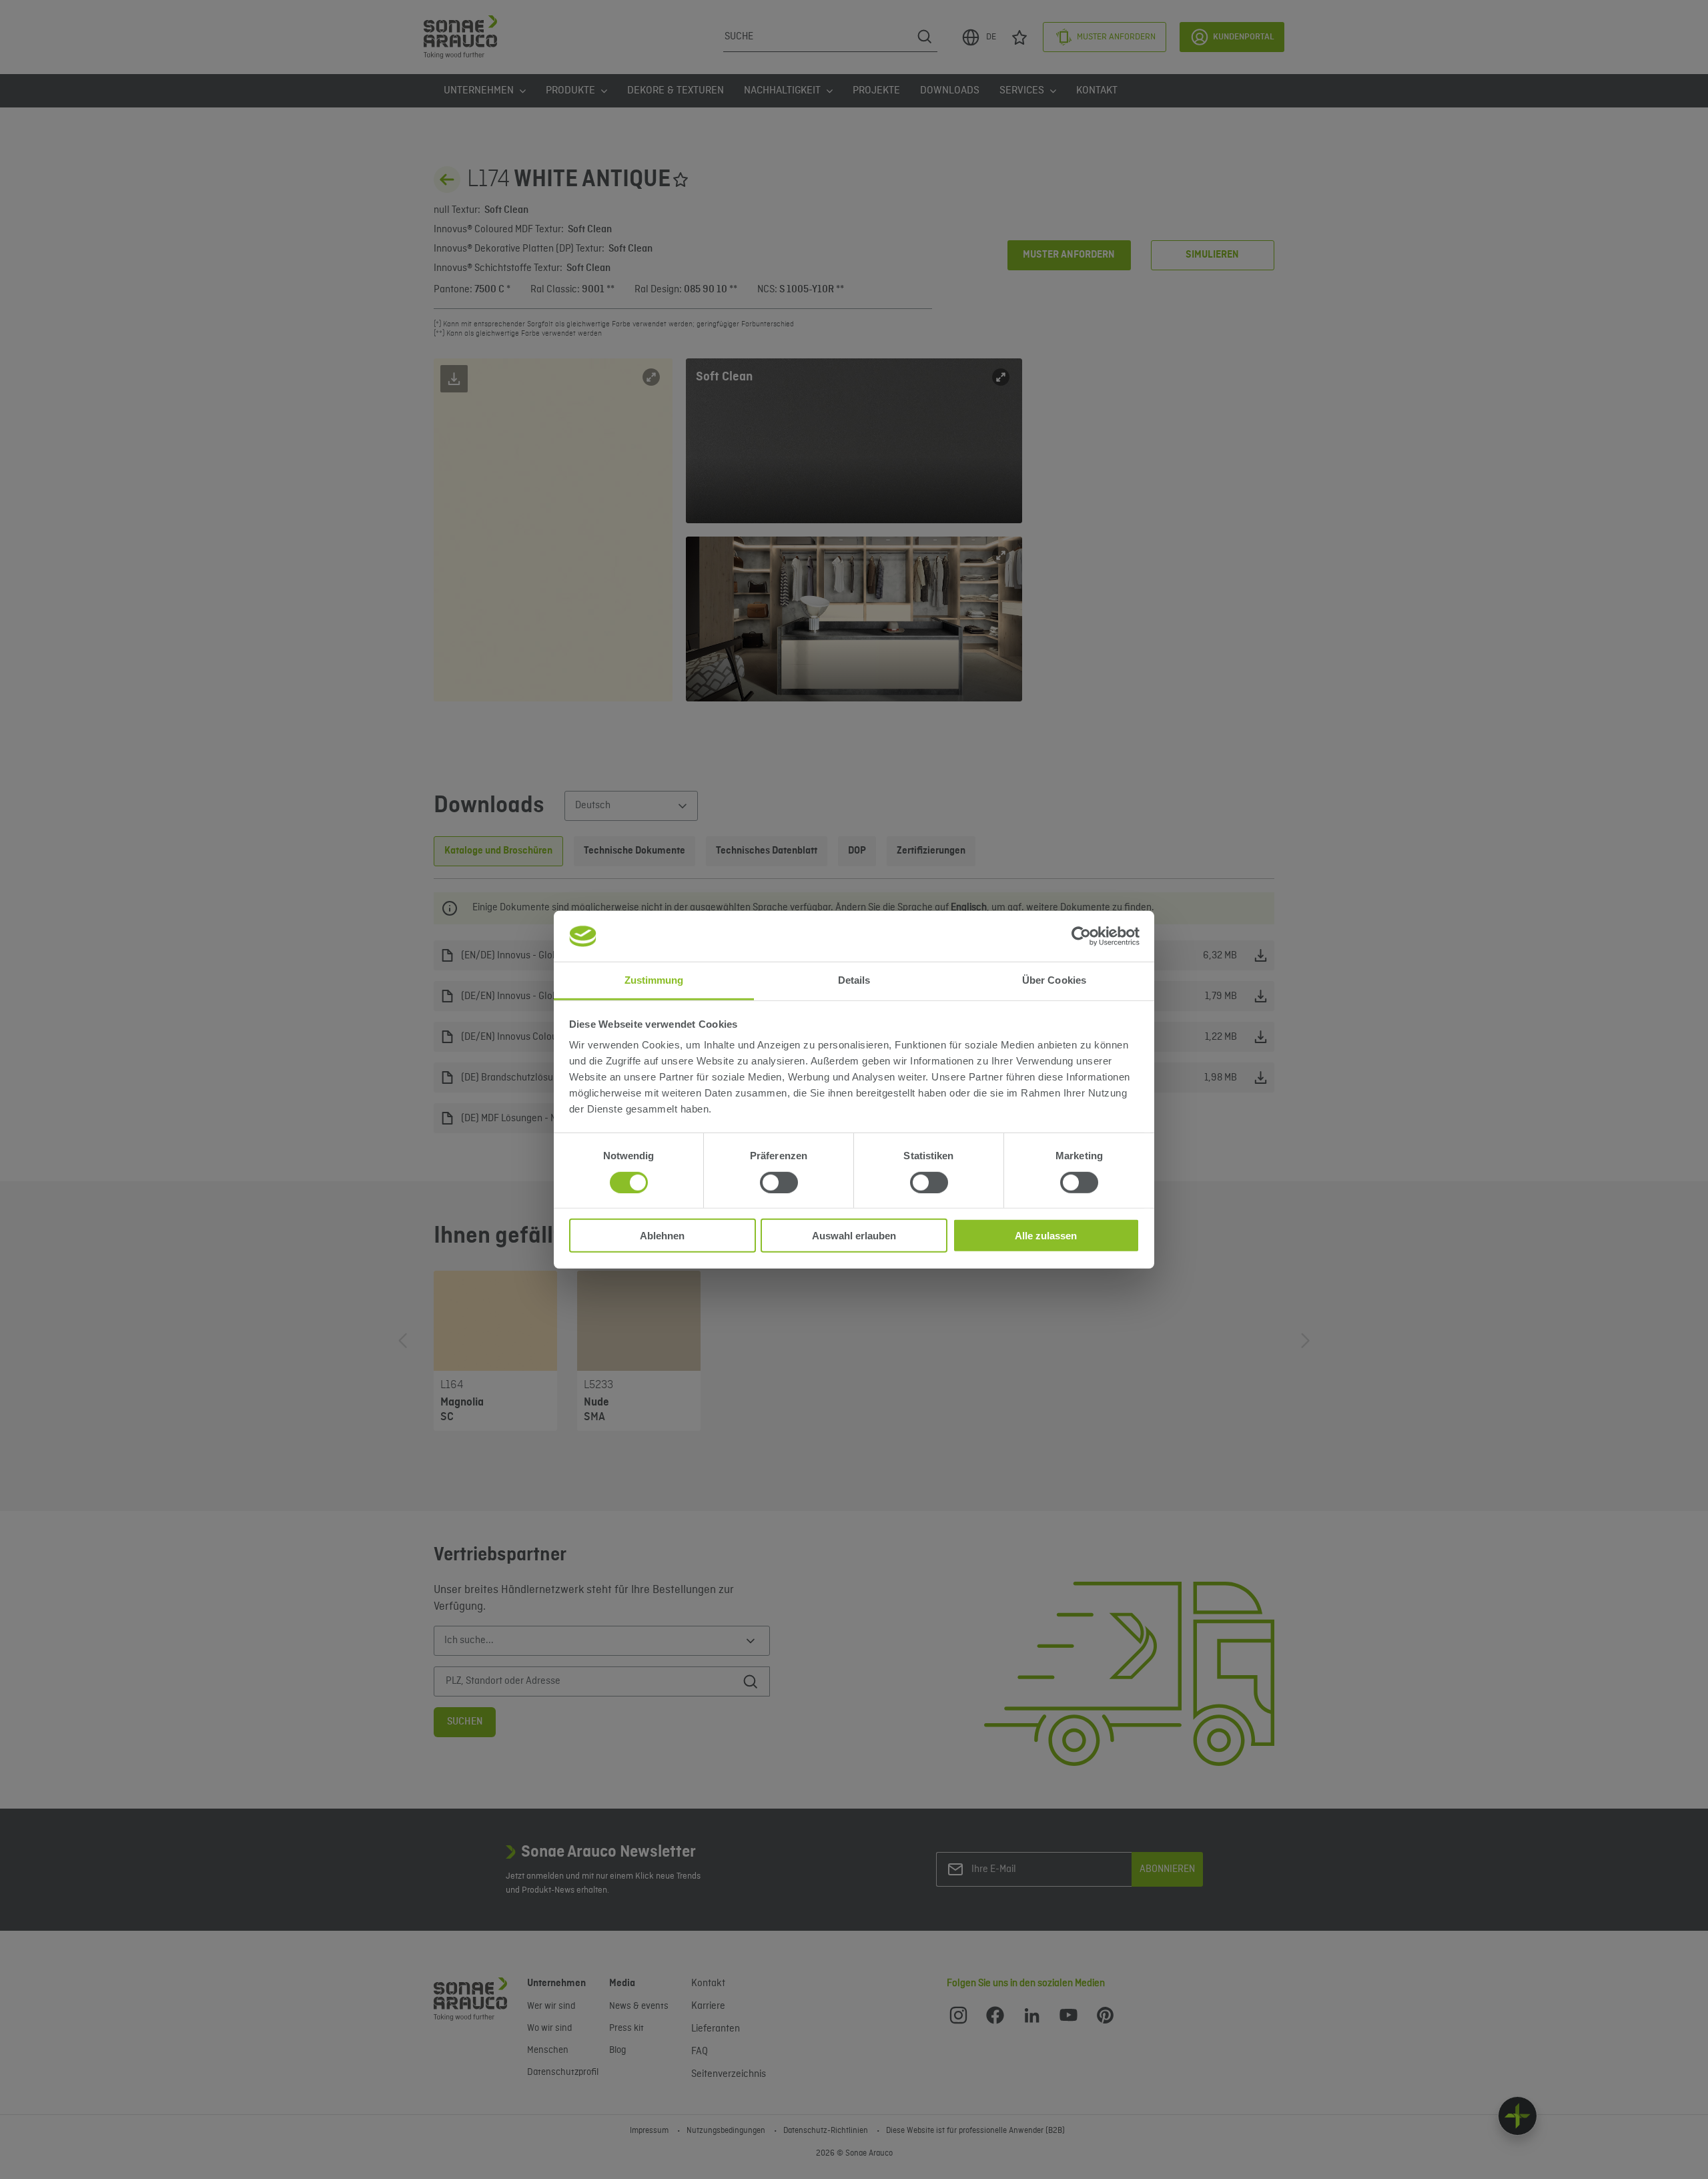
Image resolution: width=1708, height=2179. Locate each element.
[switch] (779, 1182)
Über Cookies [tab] (1054, 980)
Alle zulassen (1046, 1236)
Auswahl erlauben (854, 1236)
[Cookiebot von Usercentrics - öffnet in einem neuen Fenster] (1081, 936)
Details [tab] (854, 980)
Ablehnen (662, 1236)
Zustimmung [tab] (654, 980)
